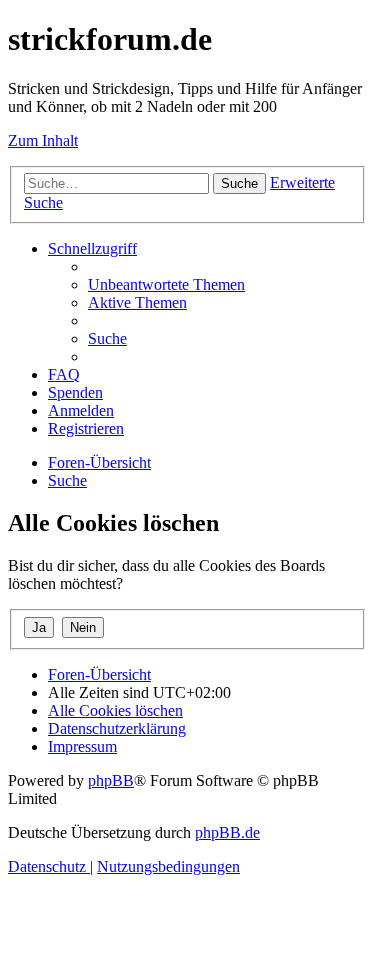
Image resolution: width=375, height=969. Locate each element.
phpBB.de (227, 832)
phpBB (111, 780)
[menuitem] (166, 284)
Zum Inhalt (43, 140)
